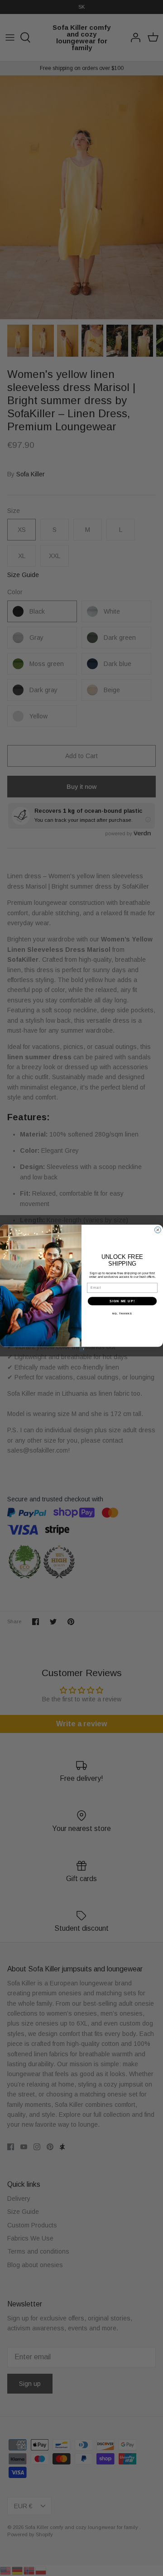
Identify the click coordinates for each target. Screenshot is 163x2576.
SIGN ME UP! (122, 1301)
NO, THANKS (122, 1314)
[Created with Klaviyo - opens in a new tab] (81, 1349)
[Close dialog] (158, 1230)
